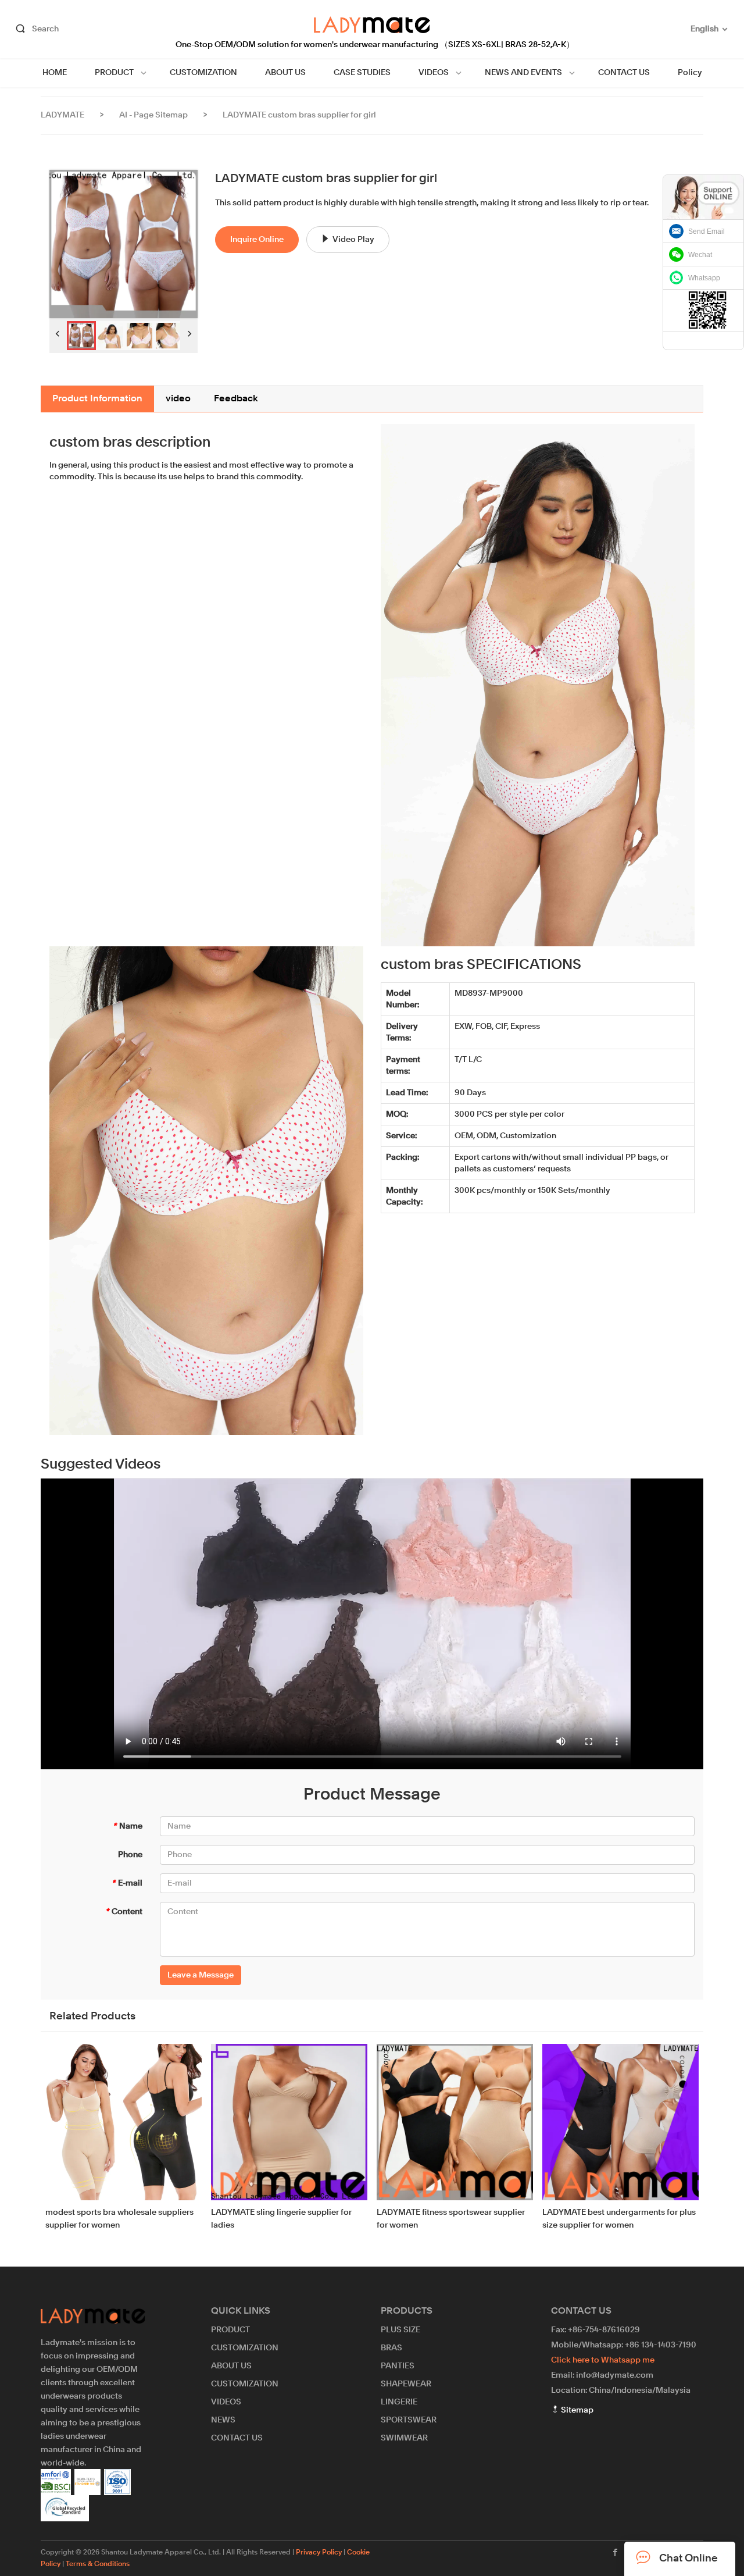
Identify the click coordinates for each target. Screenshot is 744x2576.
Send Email (707, 231)
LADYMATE (62, 115)
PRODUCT (114, 73)
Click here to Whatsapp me (603, 2360)
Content (124, 1912)
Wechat (700, 255)
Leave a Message (201, 1975)
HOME (55, 73)
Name (128, 1826)
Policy (690, 73)
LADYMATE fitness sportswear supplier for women (451, 2219)
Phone (130, 1855)
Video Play (353, 240)
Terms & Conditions (98, 2564)
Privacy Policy (319, 2553)
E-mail (127, 1883)
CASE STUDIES (362, 73)
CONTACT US (624, 73)
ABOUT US (285, 73)
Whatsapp (704, 278)
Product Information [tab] (97, 399)
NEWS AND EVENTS (523, 73)
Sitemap (576, 2410)
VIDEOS (434, 73)
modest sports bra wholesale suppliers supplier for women (119, 2219)
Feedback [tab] (236, 399)
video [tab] (178, 399)
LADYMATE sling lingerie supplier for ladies (281, 2219)
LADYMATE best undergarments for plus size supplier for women (619, 2219)
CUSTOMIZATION (203, 73)
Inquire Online (257, 240)
